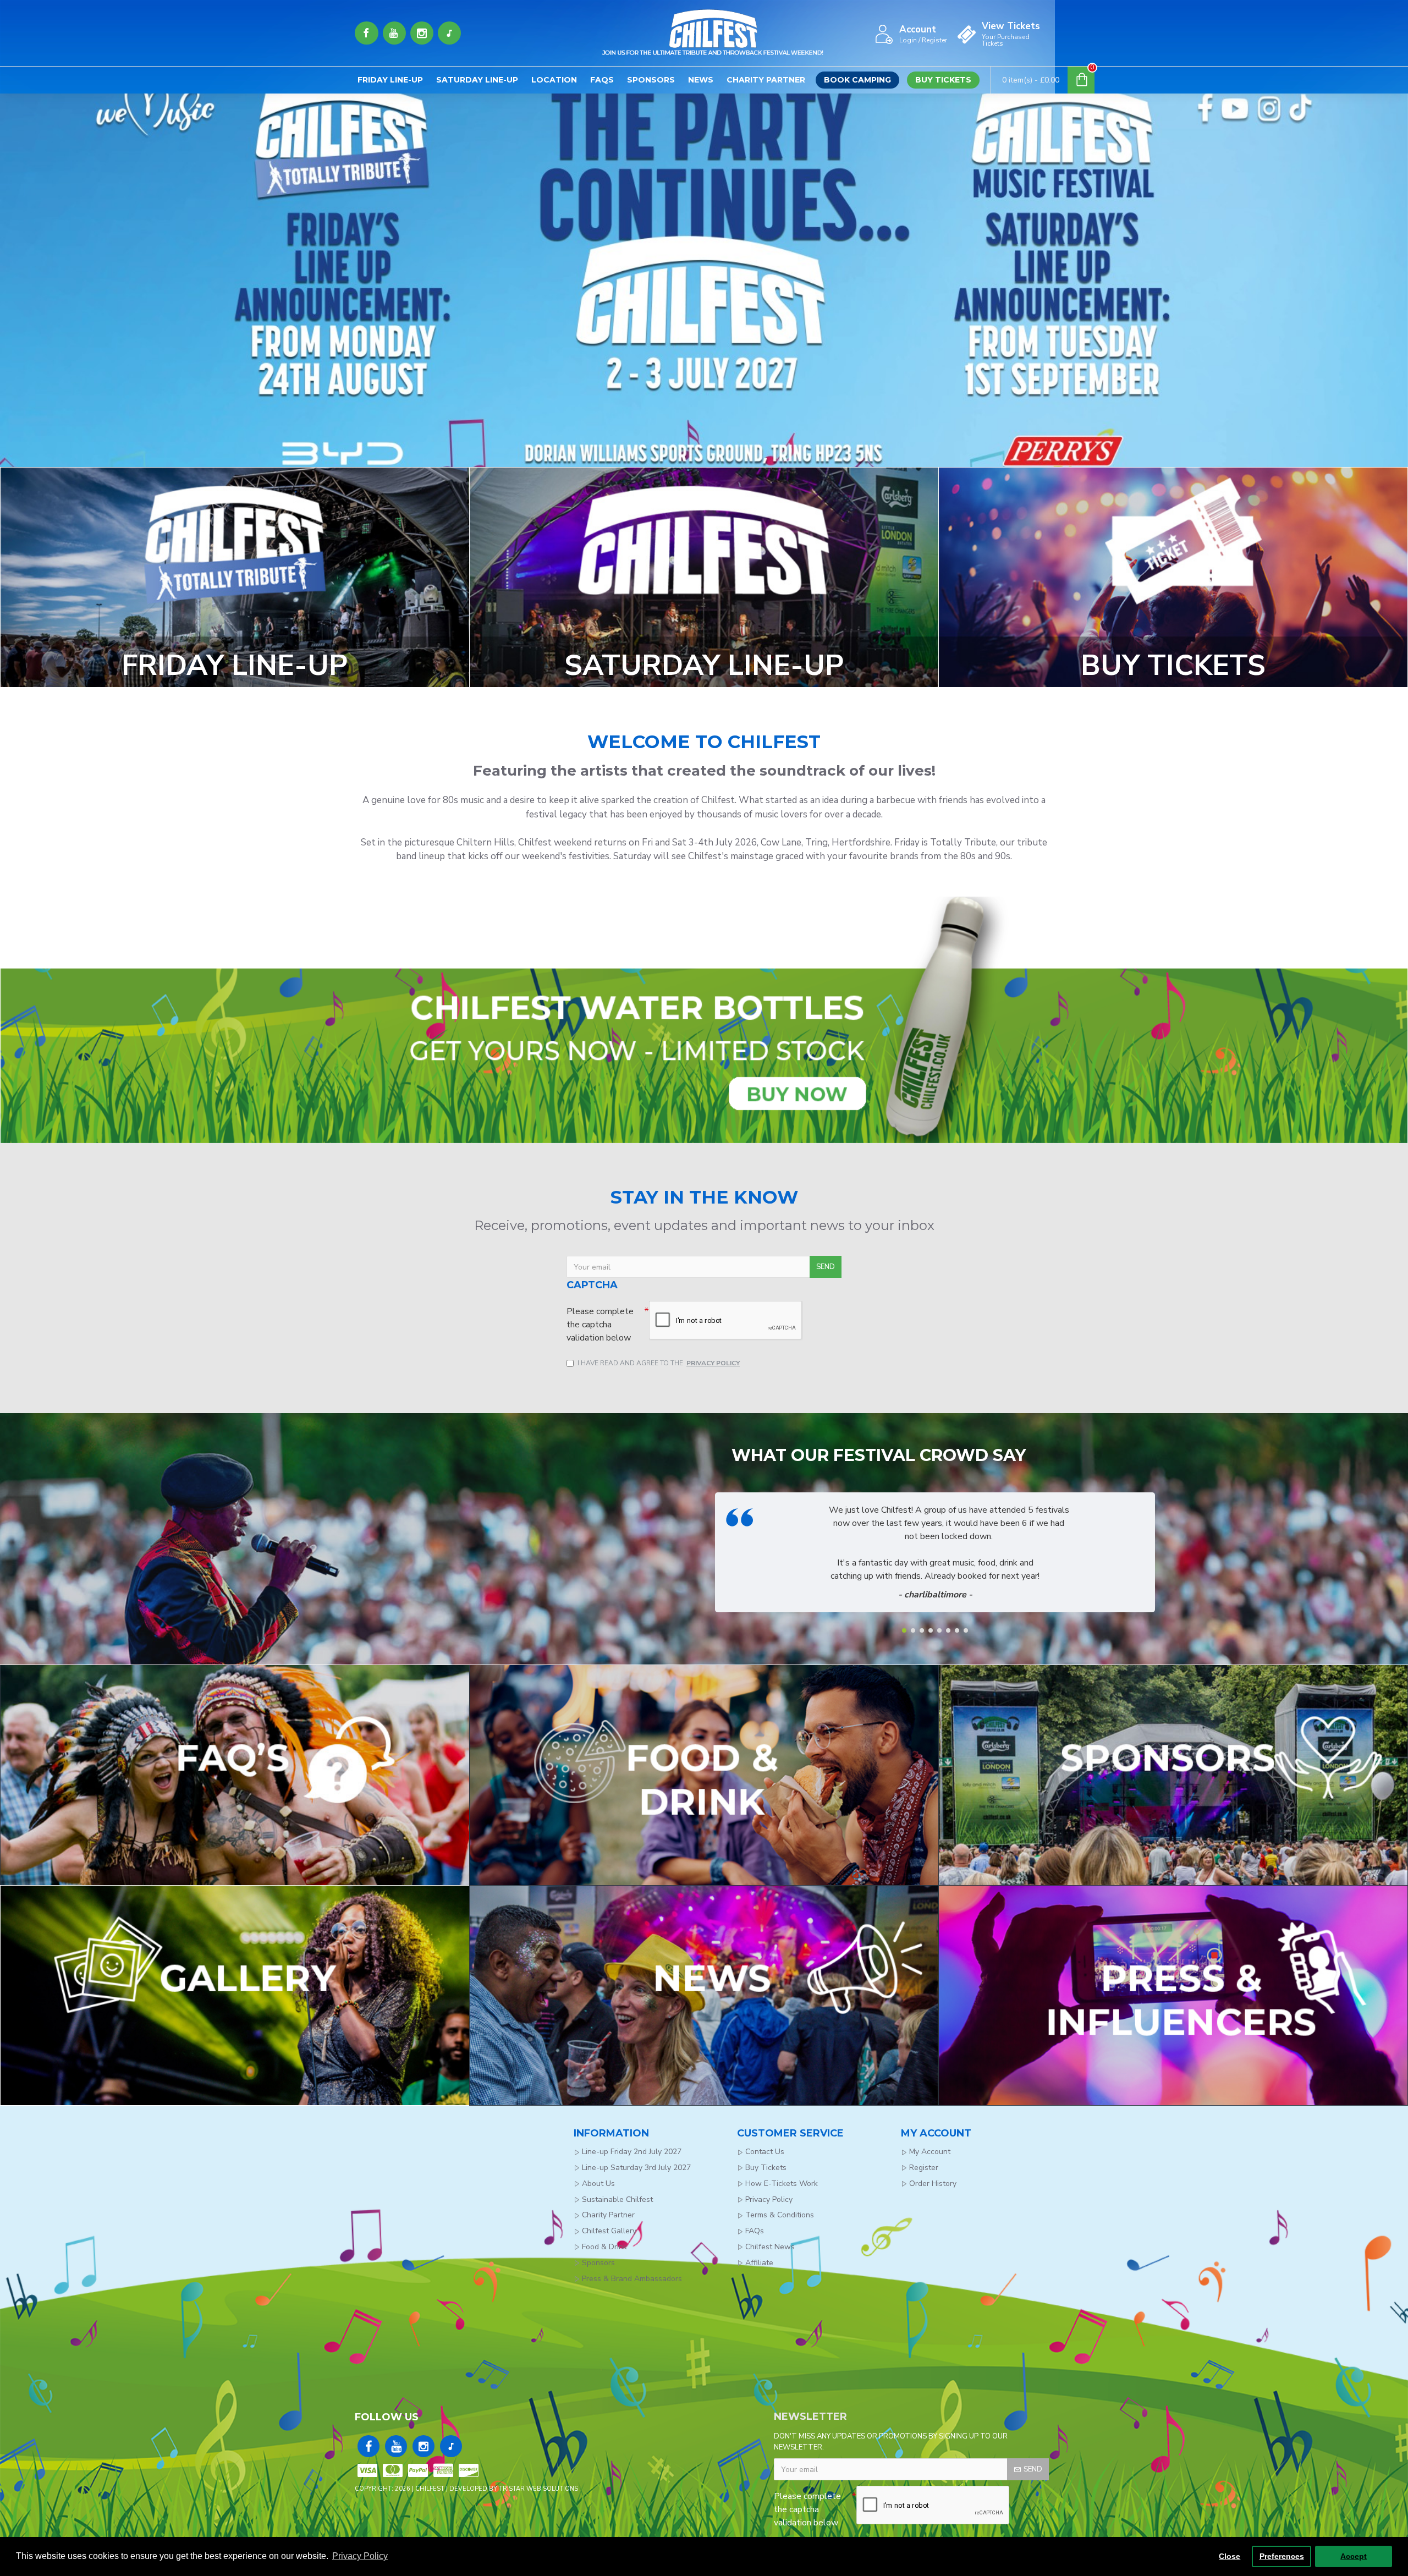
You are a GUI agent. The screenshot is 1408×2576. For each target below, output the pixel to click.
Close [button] (1230, 2556)
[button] (904, 1630)
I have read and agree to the (659, 1363)
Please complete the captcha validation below (600, 1325)
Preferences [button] (1282, 2556)
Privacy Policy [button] (360, 2556)
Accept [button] (1354, 2556)
